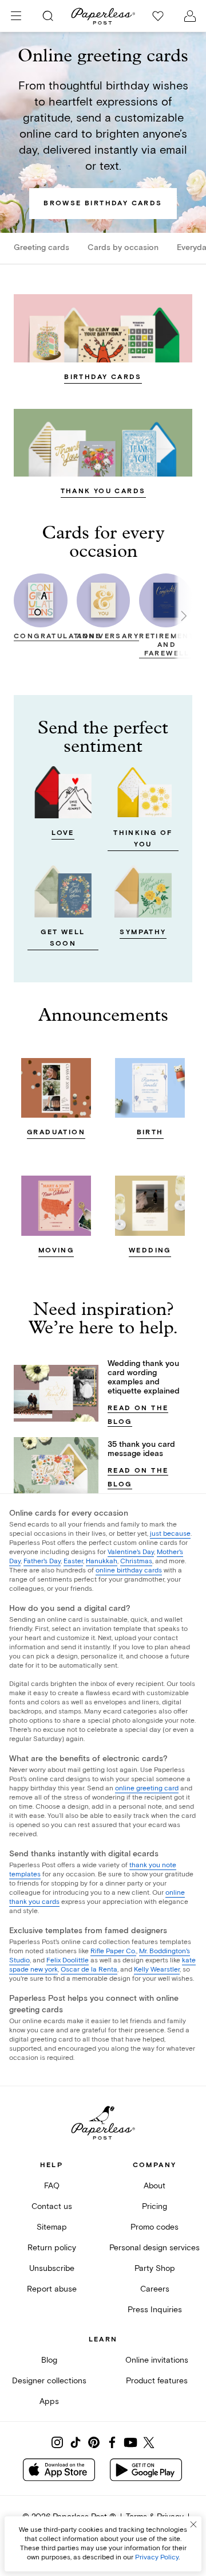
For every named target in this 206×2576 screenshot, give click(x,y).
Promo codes (154, 2227)
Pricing (154, 2206)
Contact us (52, 2206)
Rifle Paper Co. (113, 1951)
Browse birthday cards (103, 203)
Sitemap (52, 2227)
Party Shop (155, 2268)
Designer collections (49, 2381)
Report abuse (52, 2289)
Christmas (136, 1561)
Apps (49, 2401)
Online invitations (157, 2360)
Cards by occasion (123, 248)
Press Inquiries (155, 2310)
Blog (49, 2360)
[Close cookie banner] (193, 2524)
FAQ (52, 2186)
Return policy (52, 2248)
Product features (157, 2381)
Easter (73, 1561)
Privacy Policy (157, 2557)
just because (170, 1534)
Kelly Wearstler (157, 1970)
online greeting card (147, 1788)
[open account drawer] (190, 16)
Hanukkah (102, 1561)
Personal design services (154, 2248)
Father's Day (42, 1561)
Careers (155, 2289)
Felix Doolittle (68, 1960)
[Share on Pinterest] (94, 2442)
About (154, 2186)
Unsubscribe (52, 2268)
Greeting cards (41, 248)
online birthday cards (129, 1570)
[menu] (16, 16)
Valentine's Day (131, 1552)
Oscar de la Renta (89, 1970)
